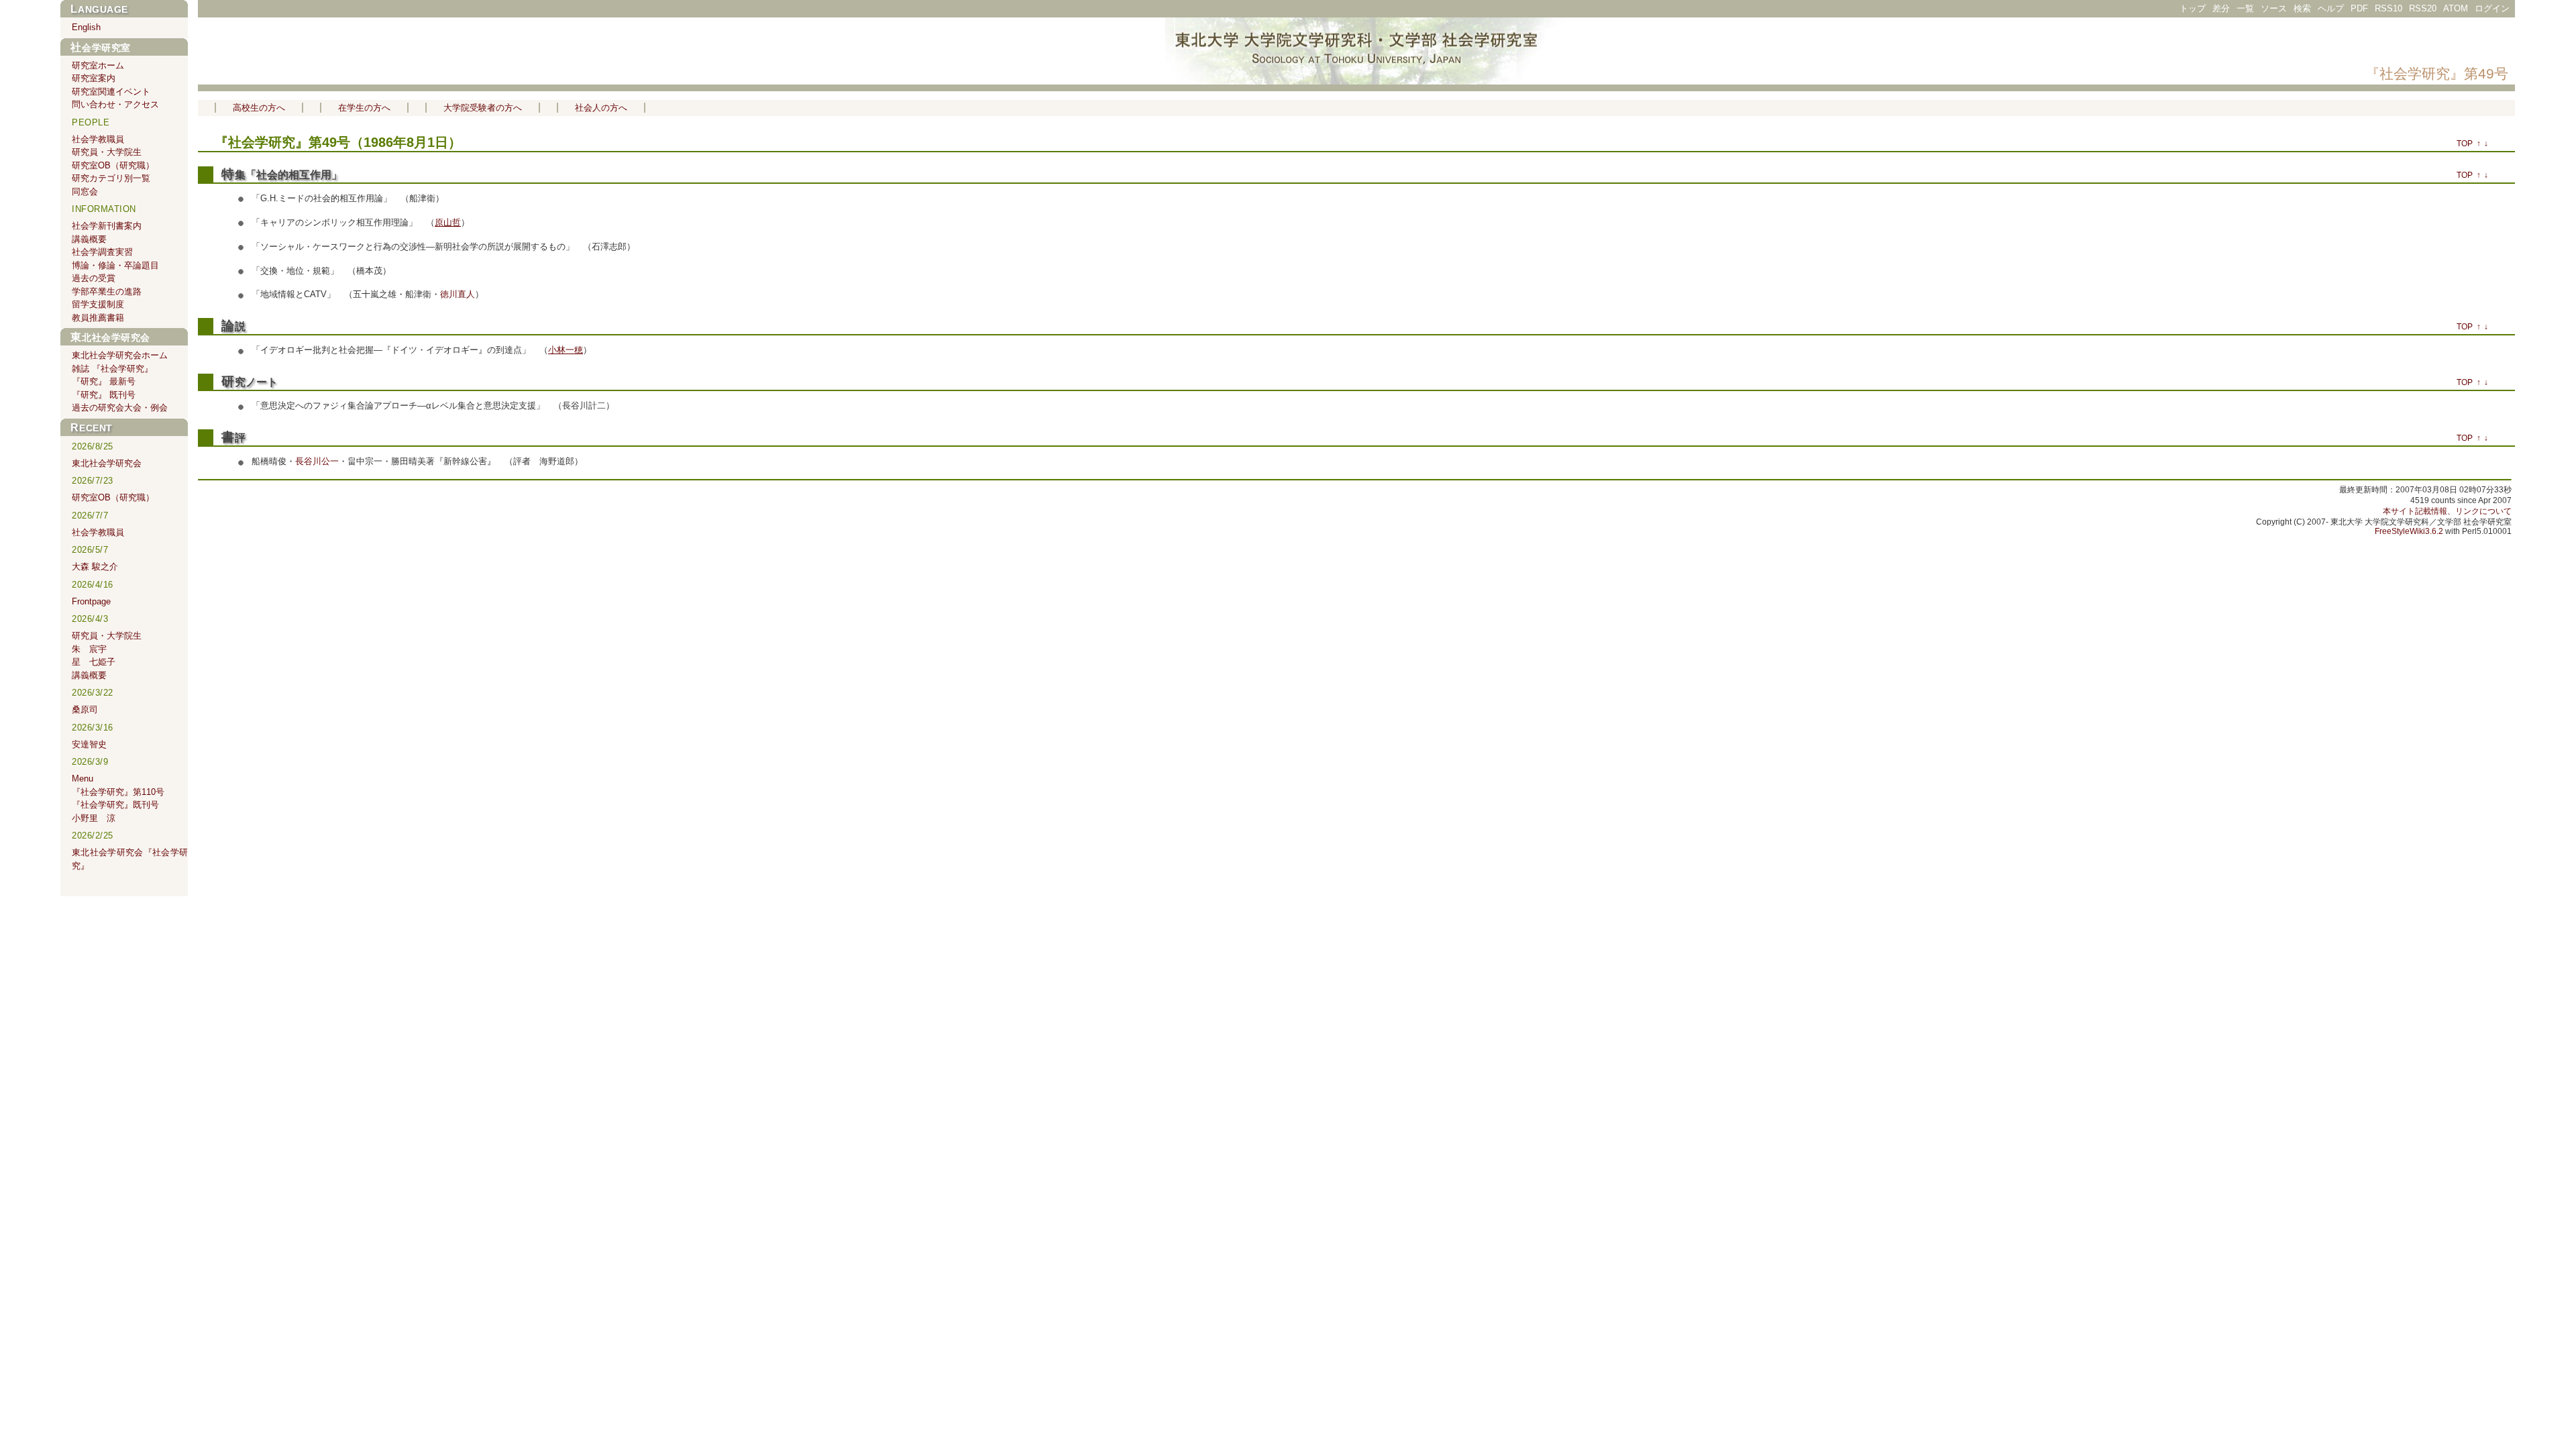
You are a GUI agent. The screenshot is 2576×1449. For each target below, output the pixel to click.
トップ (2193, 8)
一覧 (2245, 8)
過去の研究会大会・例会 (120, 408)
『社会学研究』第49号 (2437, 73)
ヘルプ (2331, 8)
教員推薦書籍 (98, 318)
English (86, 27)
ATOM (2456, 8)
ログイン (2492, 8)
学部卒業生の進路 (107, 291)
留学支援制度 (98, 304)
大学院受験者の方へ (483, 108)
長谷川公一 (317, 461)
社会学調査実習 (102, 252)
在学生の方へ (364, 108)
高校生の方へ (259, 108)
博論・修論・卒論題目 (115, 265)
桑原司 (85, 709)
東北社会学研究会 (110, 337)
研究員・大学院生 (107, 152)
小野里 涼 (94, 818)
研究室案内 (94, 78)
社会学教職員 (98, 139)
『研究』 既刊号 (104, 395)
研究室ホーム (98, 65)
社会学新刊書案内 (107, 226)
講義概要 (89, 239)
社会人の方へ (601, 108)
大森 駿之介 (95, 567)
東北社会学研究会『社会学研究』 (130, 859)
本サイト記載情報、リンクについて (2447, 511)
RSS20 (2423, 8)
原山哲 (448, 222)
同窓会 (85, 192)
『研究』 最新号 (104, 381)
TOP (2465, 144)
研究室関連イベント (111, 92)
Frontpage (91, 601)
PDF (2359, 8)
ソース (2274, 8)
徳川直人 (458, 294)
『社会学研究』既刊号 (115, 805)
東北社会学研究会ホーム (120, 355)
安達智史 (89, 744)
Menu (83, 779)
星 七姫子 (94, 662)
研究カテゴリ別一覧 (111, 178)
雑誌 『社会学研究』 (112, 369)
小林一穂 (566, 350)
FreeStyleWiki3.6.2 (2409, 531)
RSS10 (2389, 8)
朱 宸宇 (89, 649)
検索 (2302, 8)
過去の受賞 (94, 278)
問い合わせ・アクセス (115, 104)
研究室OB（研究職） (113, 165)
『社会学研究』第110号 (118, 792)
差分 (2221, 8)
